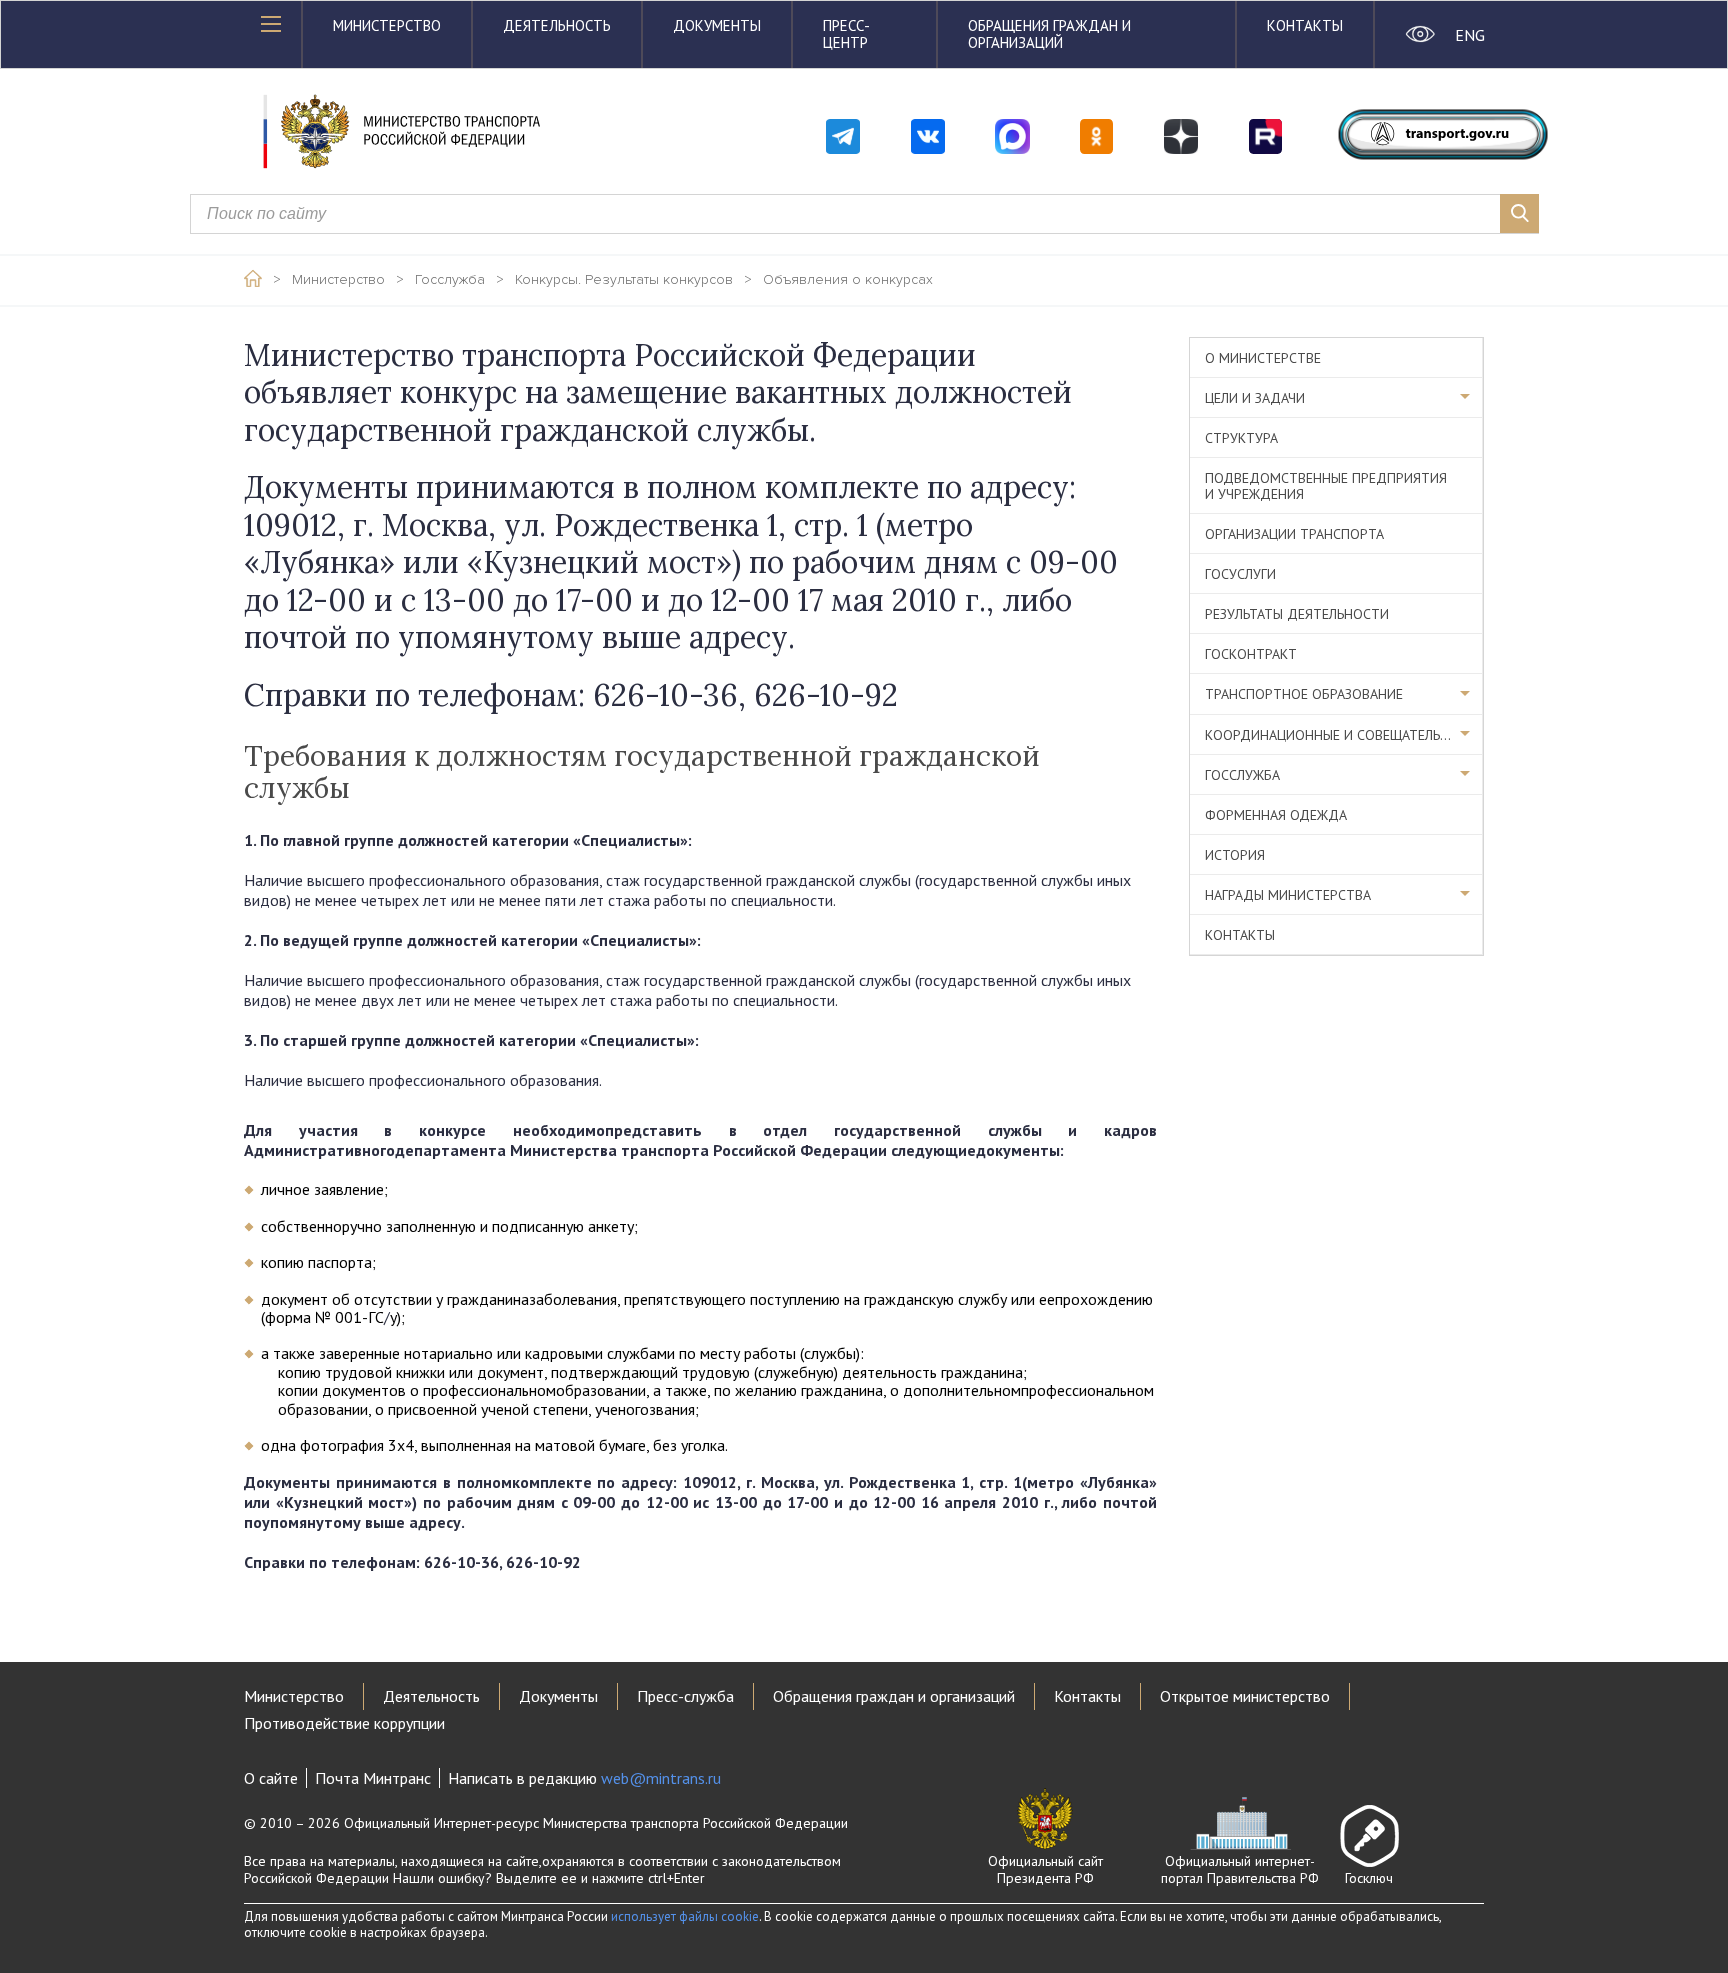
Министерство (387, 25)
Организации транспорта (1294, 534)
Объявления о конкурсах (848, 280)
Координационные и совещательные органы (1344, 735)
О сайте (271, 1778)
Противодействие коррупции (344, 1723)
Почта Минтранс (373, 1778)
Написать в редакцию (584, 1778)
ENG (1469, 35)
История (1235, 855)
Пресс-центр (846, 34)
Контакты (1305, 25)
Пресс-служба (685, 1696)
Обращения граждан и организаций (1049, 34)
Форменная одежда (1276, 815)
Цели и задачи (1255, 398)
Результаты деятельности (1297, 614)
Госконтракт (1251, 654)
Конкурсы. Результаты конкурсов (624, 280)
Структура (1241, 438)
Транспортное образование (1304, 694)
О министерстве (1263, 358)
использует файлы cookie (685, 1916)
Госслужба (450, 280)
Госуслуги (1240, 574)
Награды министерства (1288, 895)
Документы (717, 25)
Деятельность (557, 25)
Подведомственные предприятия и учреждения (1326, 486)
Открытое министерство (1245, 1696)
